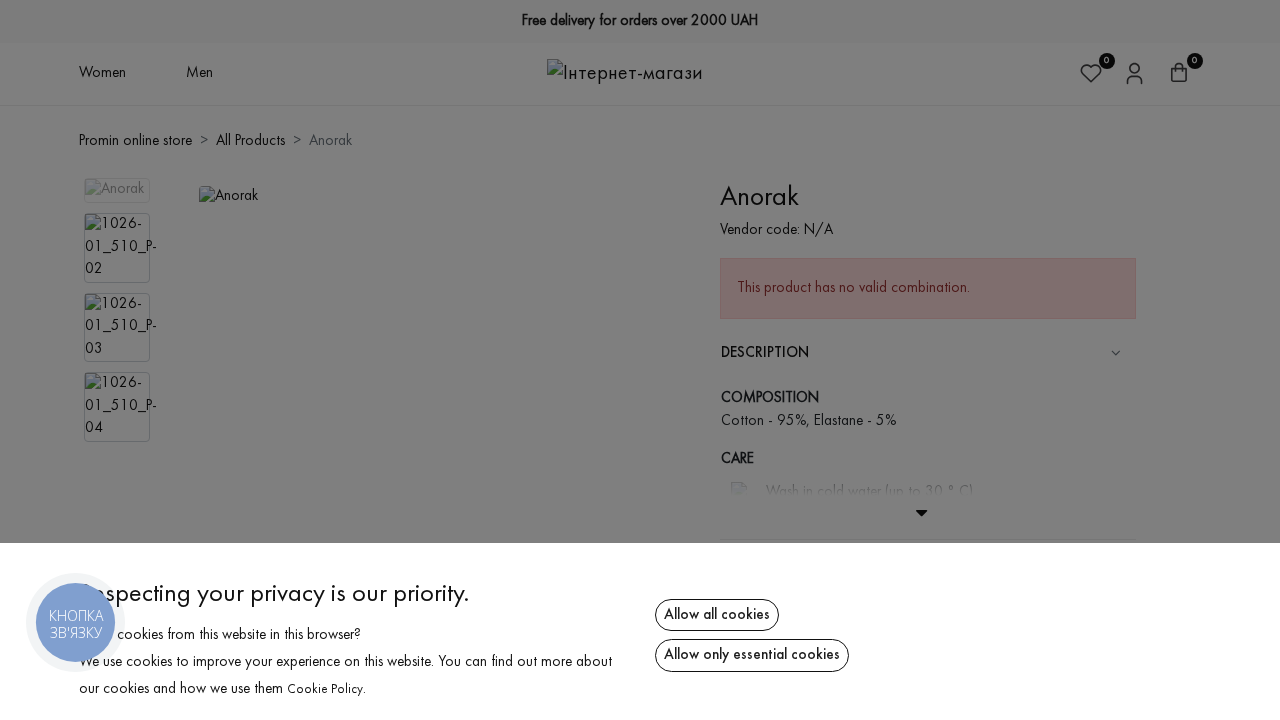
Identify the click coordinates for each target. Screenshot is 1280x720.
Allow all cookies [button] (717, 615)
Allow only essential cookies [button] (752, 655)
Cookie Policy (325, 690)
